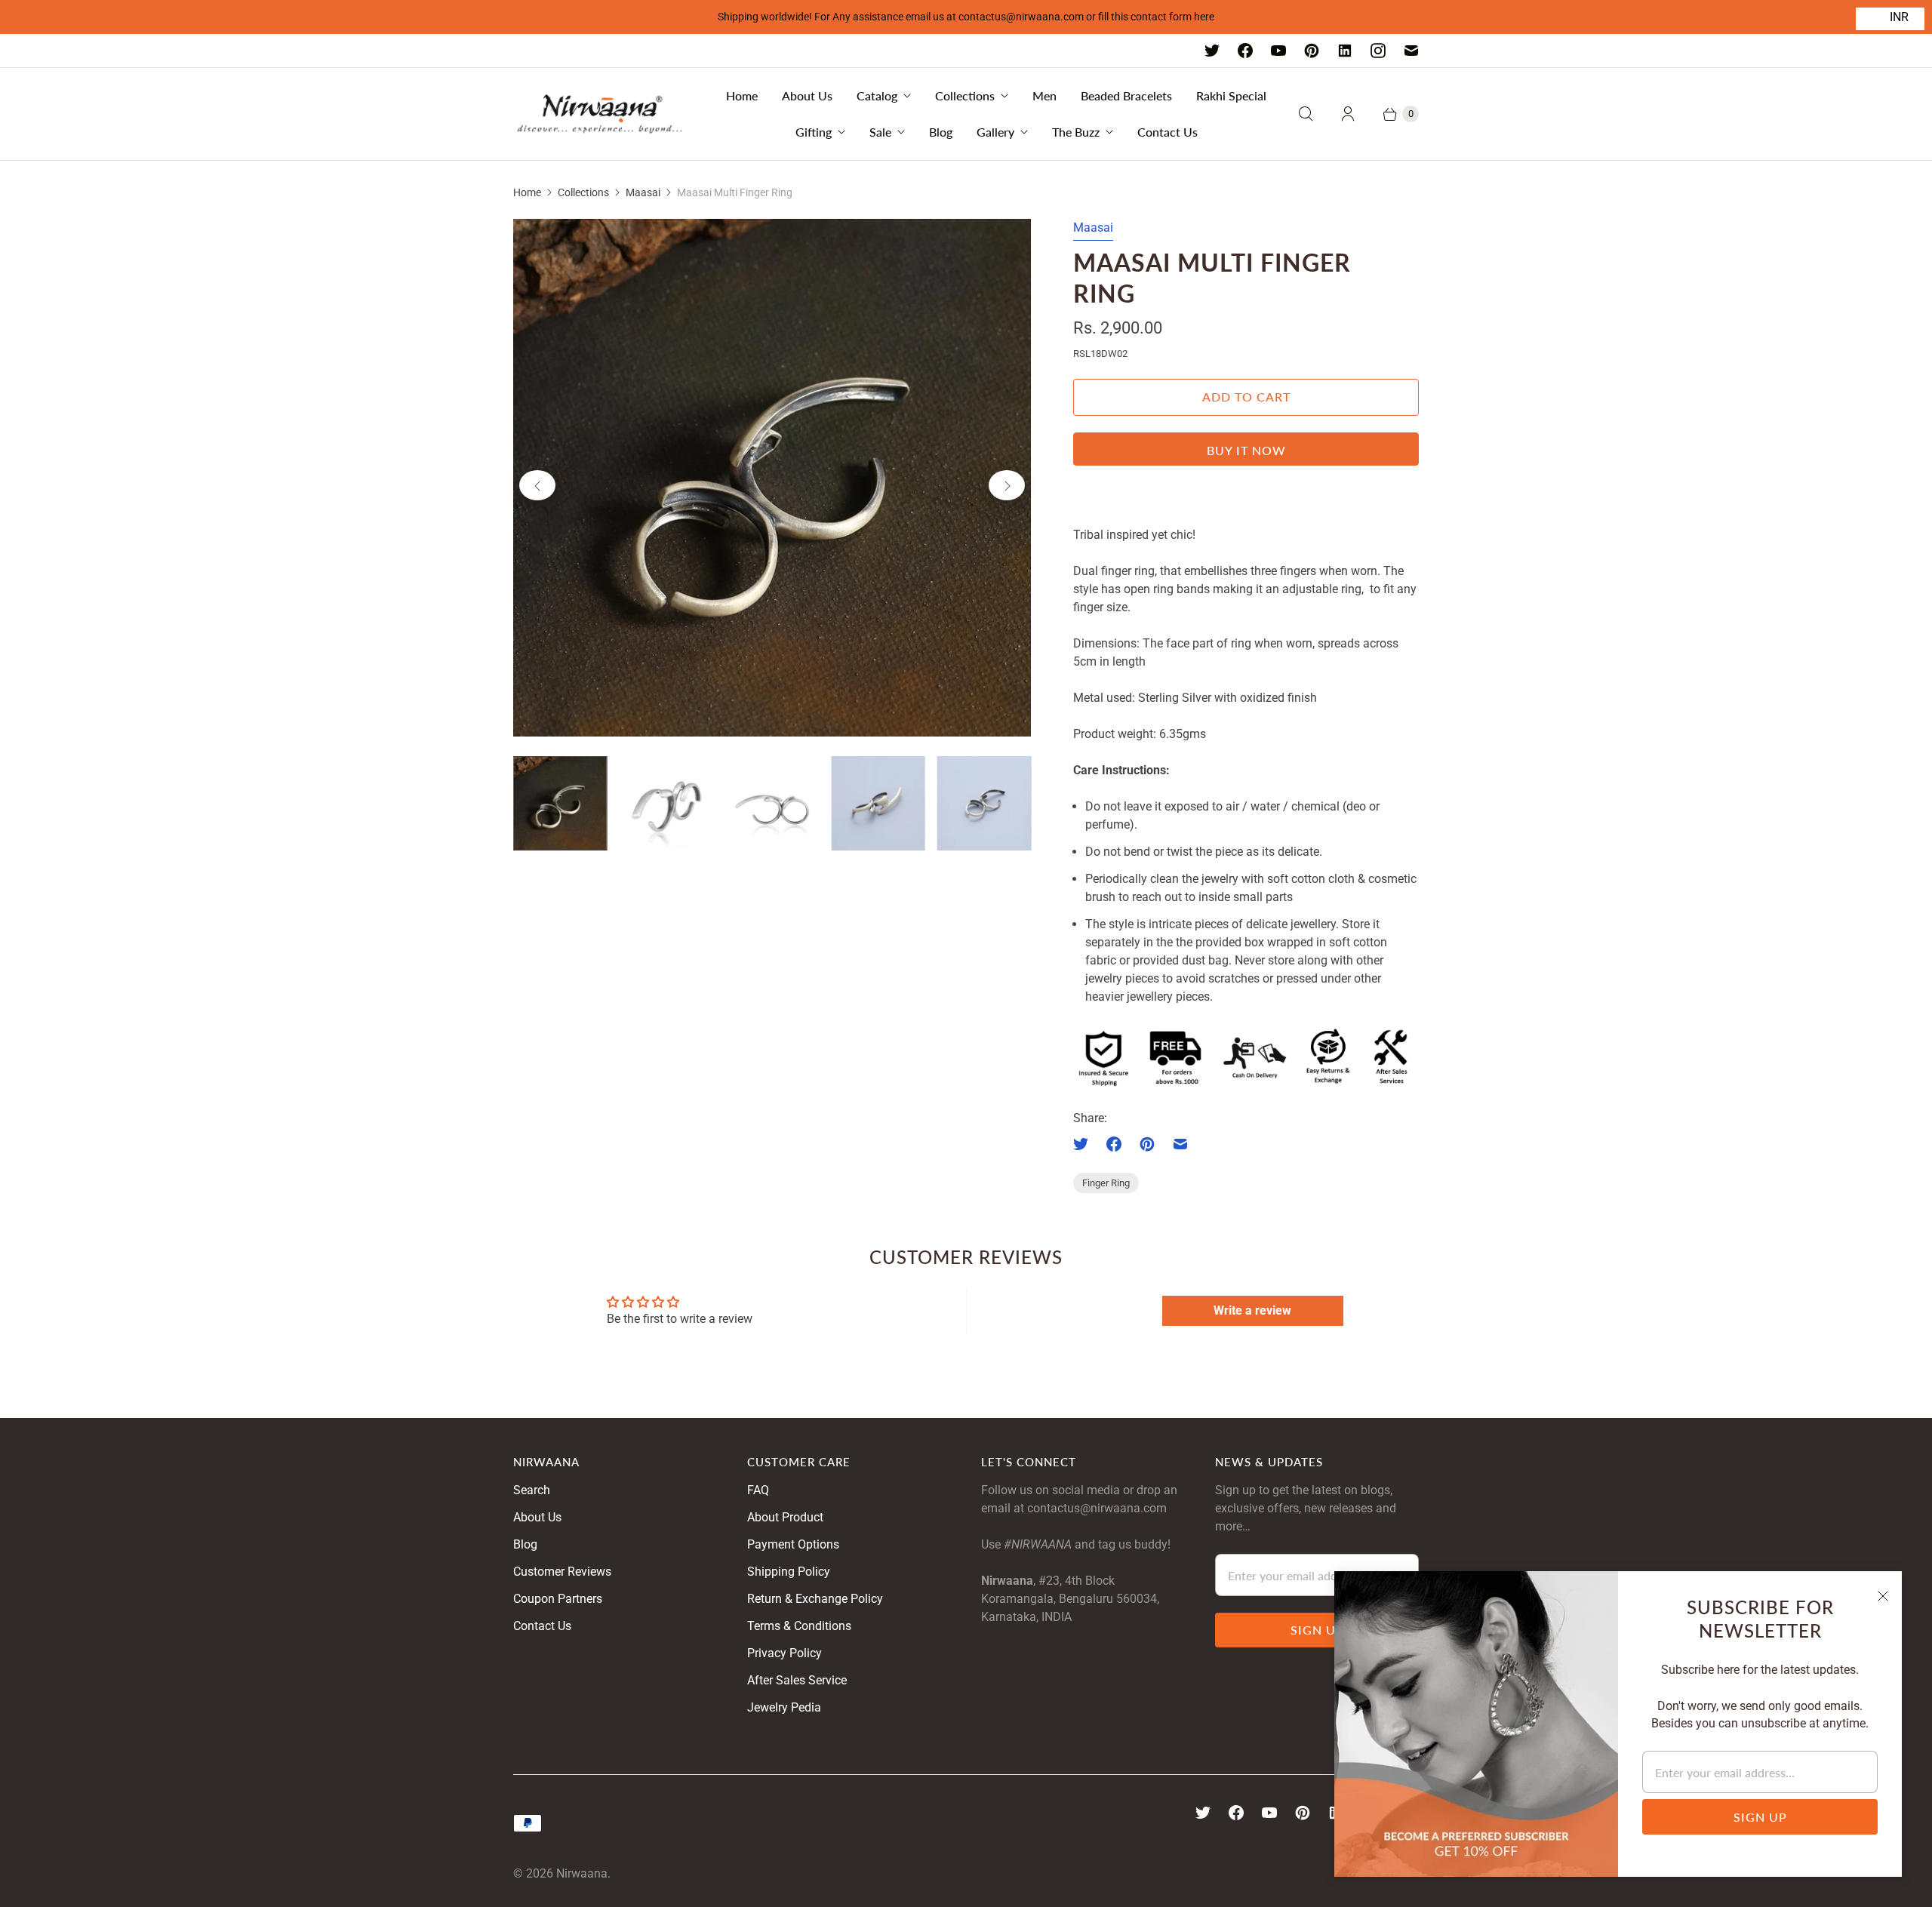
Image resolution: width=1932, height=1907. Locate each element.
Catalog (877, 95)
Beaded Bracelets (1126, 95)
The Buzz (1076, 132)
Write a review (1252, 1310)
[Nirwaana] (600, 114)
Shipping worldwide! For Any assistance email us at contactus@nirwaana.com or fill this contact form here (966, 17)
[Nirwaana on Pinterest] (1312, 51)
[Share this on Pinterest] (1147, 1144)
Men (1044, 95)
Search (532, 1490)
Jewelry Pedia (784, 1707)
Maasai (643, 192)
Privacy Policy (784, 1653)
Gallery (995, 132)
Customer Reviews (562, 1572)
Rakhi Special (1231, 95)
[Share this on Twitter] (1085, 1144)
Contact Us (1168, 132)
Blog (941, 132)
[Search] (1306, 114)
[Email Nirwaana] (1411, 51)
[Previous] (537, 485)
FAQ (758, 1490)
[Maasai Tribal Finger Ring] (772, 478)
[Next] (1007, 485)
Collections (965, 95)
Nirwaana (582, 1873)
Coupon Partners (558, 1599)
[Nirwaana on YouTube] (1278, 51)
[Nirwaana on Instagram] (1378, 51)
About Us (807, 95)
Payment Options (793, 1544)
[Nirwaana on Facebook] (1245, 51)
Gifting (814, 132)
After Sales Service (797, 1680)
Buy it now (1246, 450)
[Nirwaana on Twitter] (1212, 51)
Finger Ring (1106, 1183)
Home (742, 95)
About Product (785, 1517)
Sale (880, 132)
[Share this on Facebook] (1114, 1144)
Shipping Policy (789, 1572)
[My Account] (1348, 114)
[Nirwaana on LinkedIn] (1345, 51)
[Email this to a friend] (1180, 1144)
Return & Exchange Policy (815, 1599)
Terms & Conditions (799, 1626)
